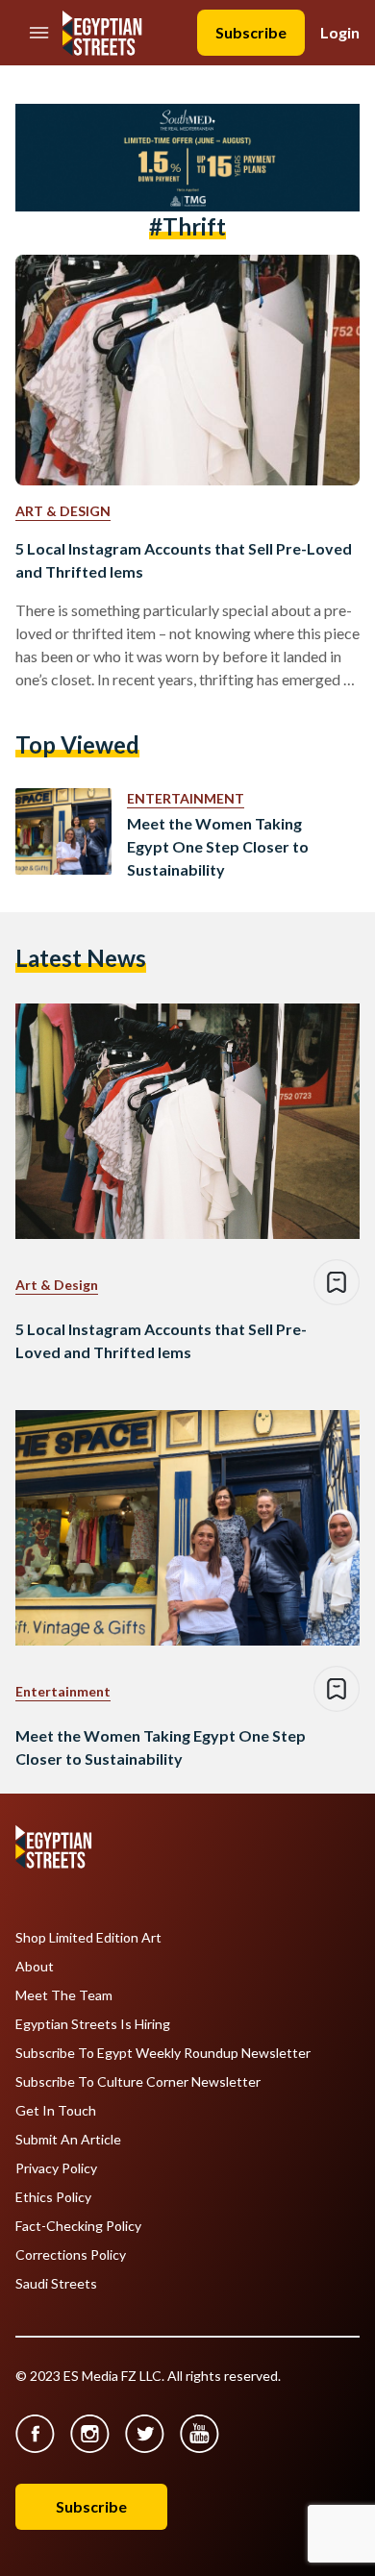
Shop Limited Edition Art (88, 1938)
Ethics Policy (53, 2197)
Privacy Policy (56, 2168)
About (35, 1967)
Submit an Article (68, 2140)
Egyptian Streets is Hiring (93, 2024)
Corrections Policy (71, 2255)
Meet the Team (64, 1995)
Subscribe (251, 32)
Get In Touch (56, 2111)
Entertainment (186, 798)
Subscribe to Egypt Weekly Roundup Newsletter (163, 2053)
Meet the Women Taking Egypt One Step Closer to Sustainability (218, 846)
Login (340, 32)
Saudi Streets (56, 2284)
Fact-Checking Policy (78, 2226)
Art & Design (63, 511)
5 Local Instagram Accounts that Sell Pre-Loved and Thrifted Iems (184, 560)
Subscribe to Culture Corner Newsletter (138, 2082)
